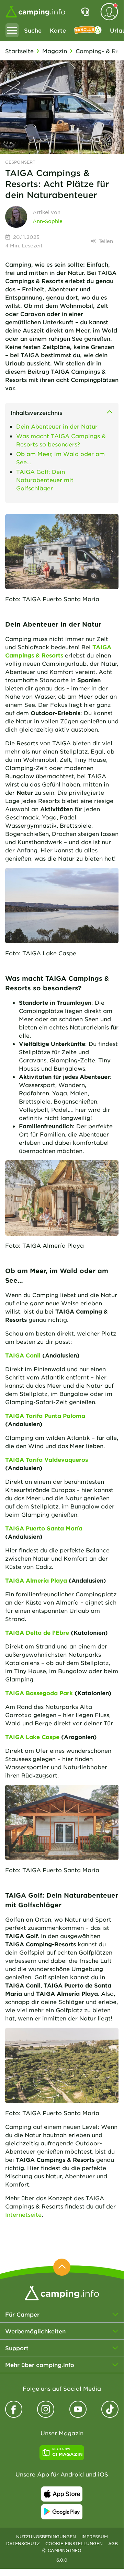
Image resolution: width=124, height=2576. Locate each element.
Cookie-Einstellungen (74, 2543)
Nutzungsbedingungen (46, 2537)
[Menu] (12, 30)
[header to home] (35, 12)
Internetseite (23, 2214)
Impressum (95, 2537)
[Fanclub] (88, 30)
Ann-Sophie (48, 221)
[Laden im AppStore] (62, 2494)
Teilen (106, 241)
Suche (33, 30)
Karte (58, 30)
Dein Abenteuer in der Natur (57, 426)
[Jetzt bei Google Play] (62, 2512)
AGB (113, 2543)
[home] (62, 2292)
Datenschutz (23, 2543)
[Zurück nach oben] (62, 2267)
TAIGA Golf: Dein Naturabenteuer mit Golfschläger (45, 480)
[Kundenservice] (85, 12)
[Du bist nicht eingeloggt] (109, 12)
